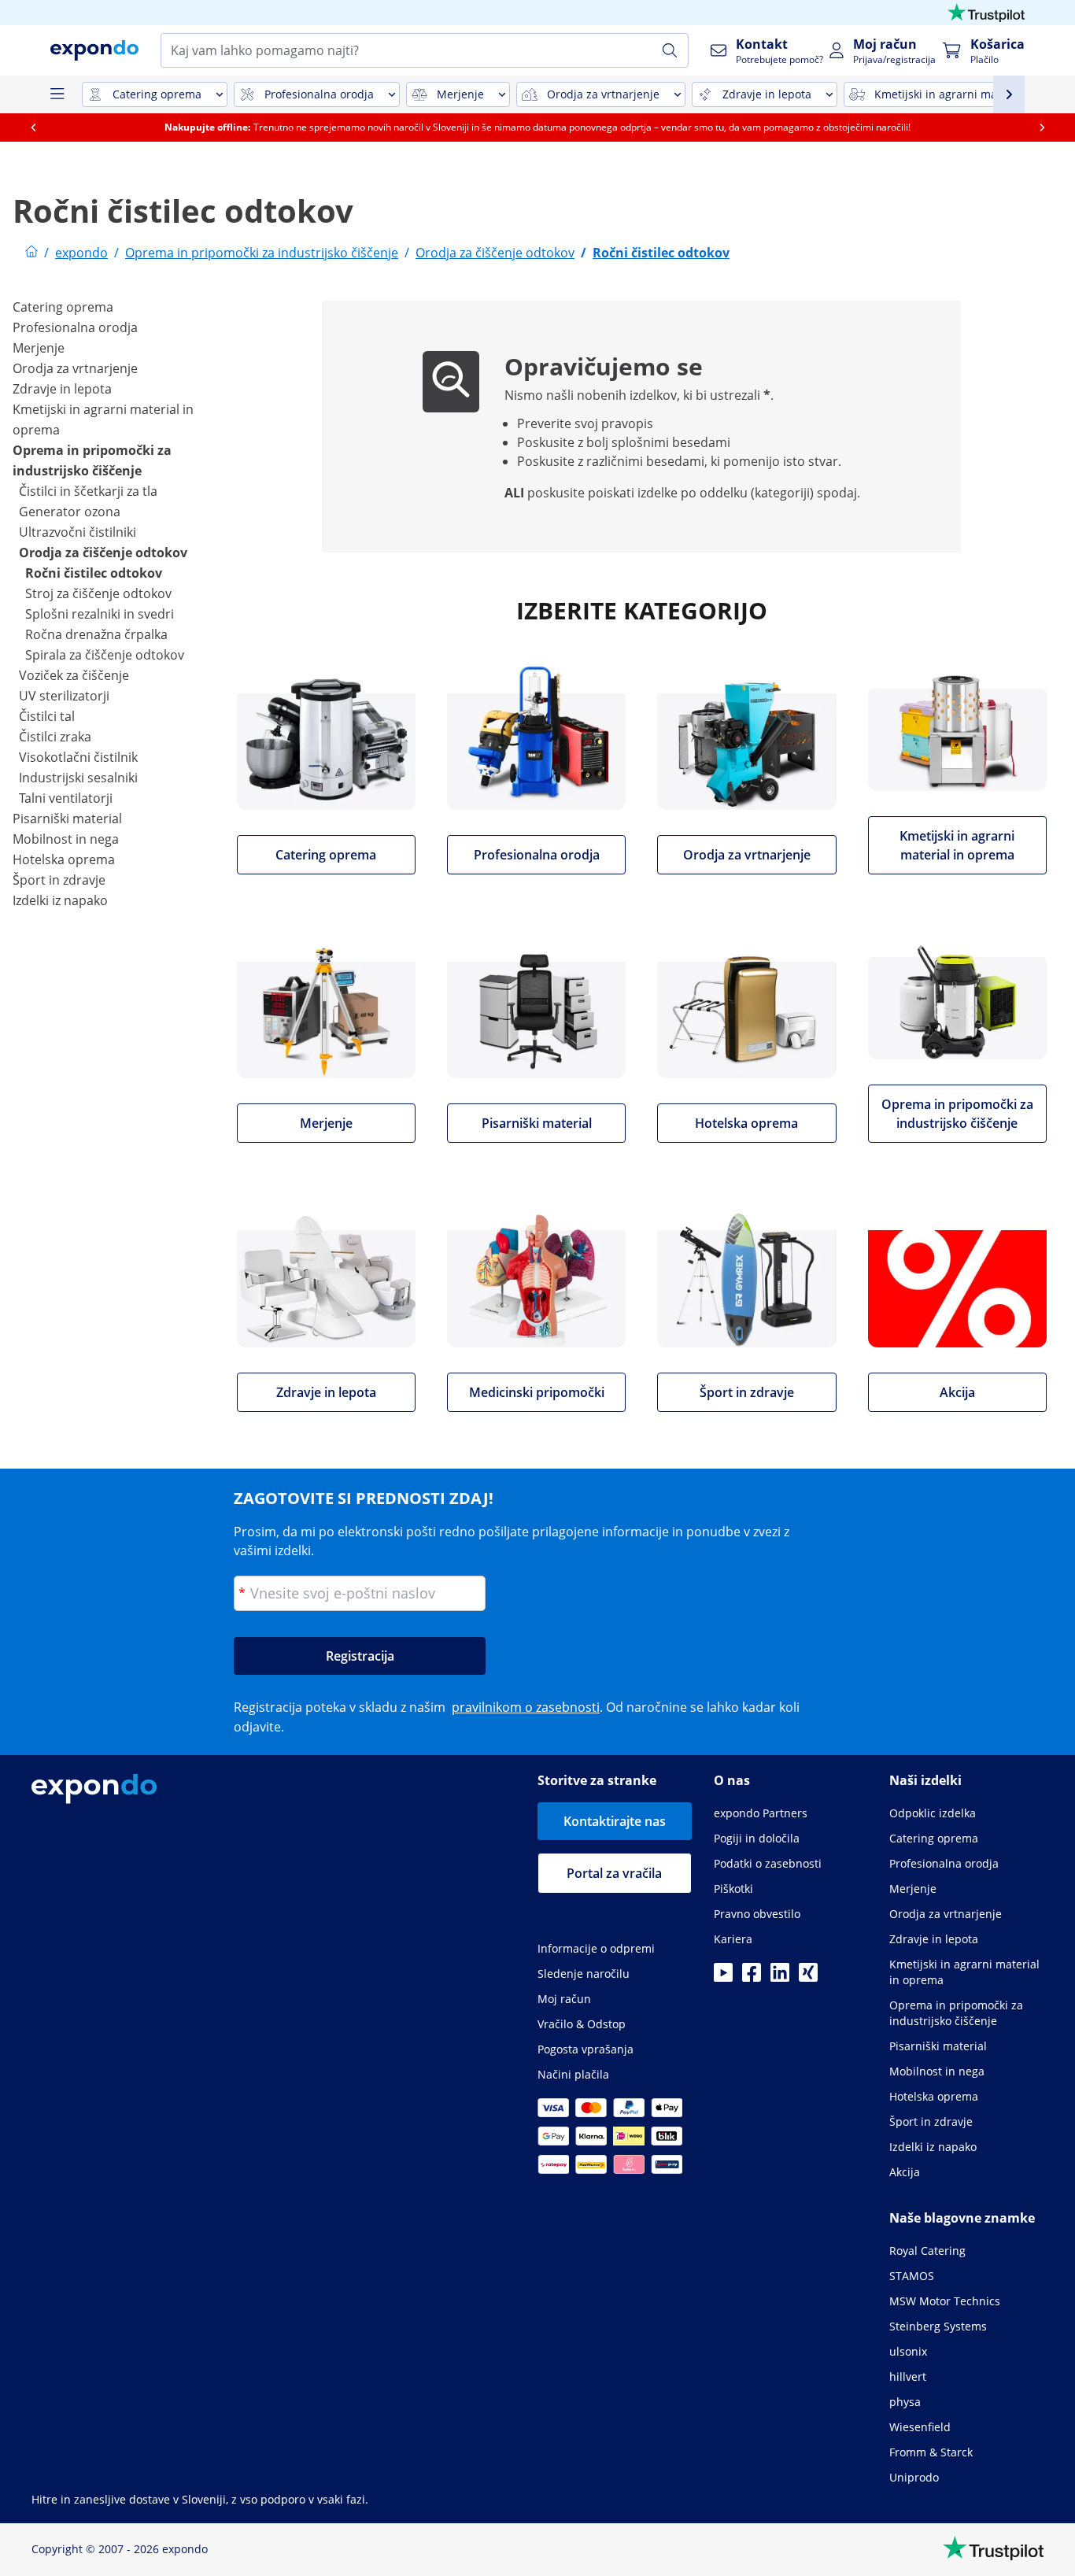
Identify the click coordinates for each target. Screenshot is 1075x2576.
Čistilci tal (47, 716)
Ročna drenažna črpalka (96, 634)
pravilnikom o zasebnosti (526, 1707)
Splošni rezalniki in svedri (100, 614)
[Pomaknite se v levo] (33, 128)
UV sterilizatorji (64, 696)
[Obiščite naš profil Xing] (808, 1977)
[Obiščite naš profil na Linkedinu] (780, 1977)
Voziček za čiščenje (74, 675)
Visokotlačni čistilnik (78, 757)
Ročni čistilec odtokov (94, 573)
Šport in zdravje (59, 880)
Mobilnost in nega (66, 839)
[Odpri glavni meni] (57, 94)
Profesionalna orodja (75, 327)
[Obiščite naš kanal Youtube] (723, 1977)
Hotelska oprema (64, 859)
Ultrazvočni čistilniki (78, 532)
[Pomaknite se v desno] (1042, 128)
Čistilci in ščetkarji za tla (88, 491)
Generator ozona (70, 512)
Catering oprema (63, 307)
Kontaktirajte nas (615, 1821)
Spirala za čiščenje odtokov (105, 655)
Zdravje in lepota (62, 389)
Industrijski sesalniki (78, 778)
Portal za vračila (614, 1873)
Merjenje (39, 348)
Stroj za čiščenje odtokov (98, 593)
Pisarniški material (67, 819)
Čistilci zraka (55, 737)
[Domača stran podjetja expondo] (31, 253)
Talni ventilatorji (66, 798)
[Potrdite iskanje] (670, 50)
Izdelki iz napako (60, 900)
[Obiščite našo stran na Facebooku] (752, 1977)
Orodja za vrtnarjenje (75, 368)
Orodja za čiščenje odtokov (103, 553)
